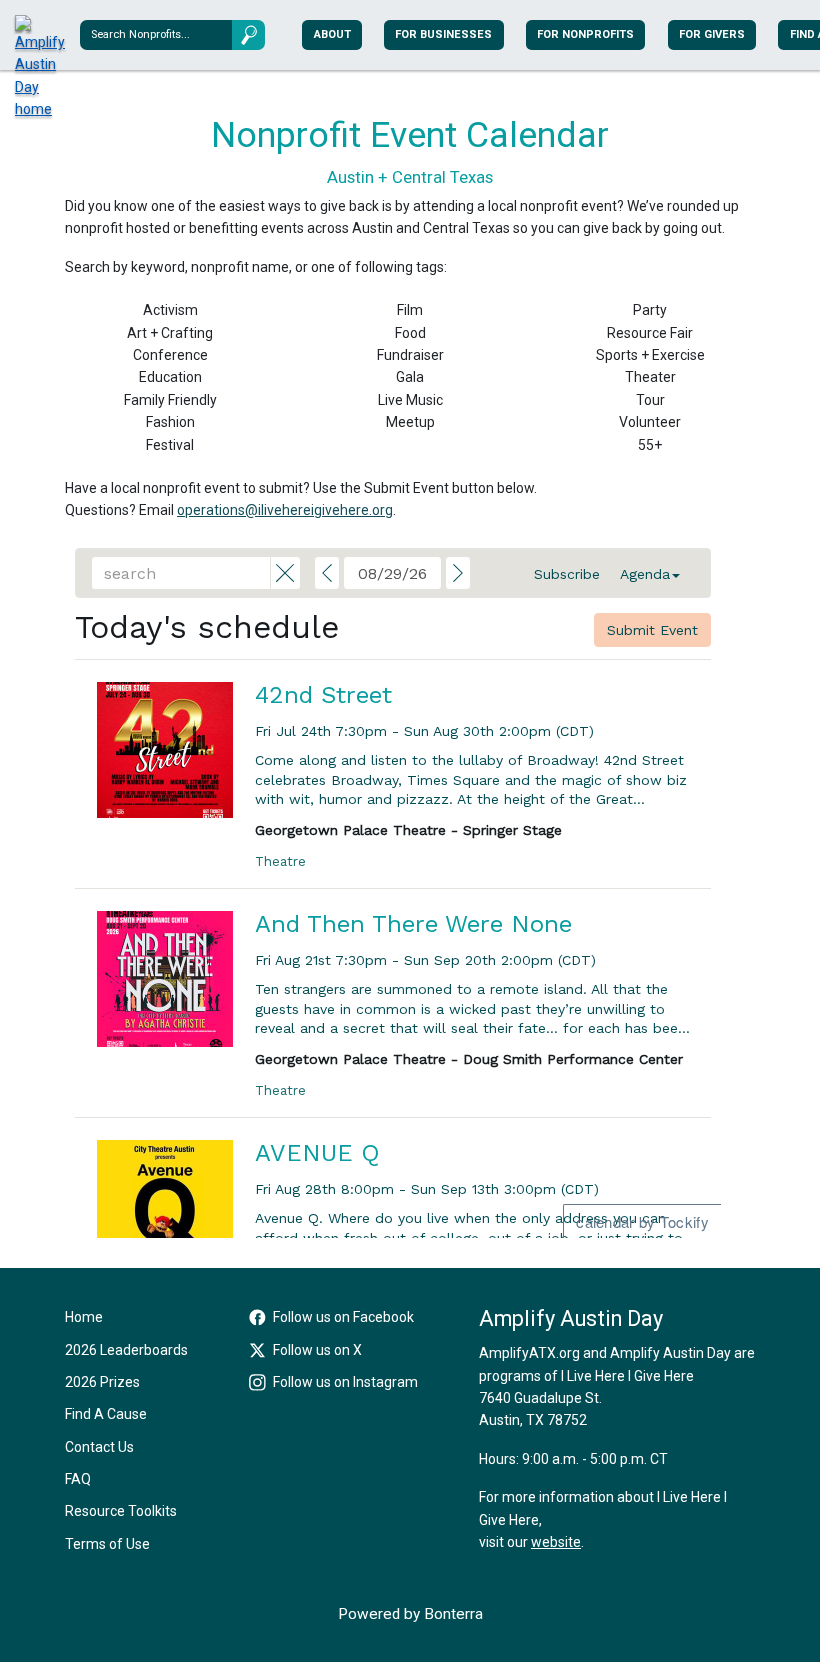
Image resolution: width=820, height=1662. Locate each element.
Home (84, 1317)
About (332, 34)
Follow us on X (317, 1350)
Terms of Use (107, 1544)
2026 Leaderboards (126, 1350)
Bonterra (453, 1614)
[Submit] (248, 34)
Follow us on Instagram (345, 1382)
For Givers (712, 34)
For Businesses (443, 34)
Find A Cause (106, 1414)
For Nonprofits (585, 34)
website (556, 1542)
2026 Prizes (102, 1382)
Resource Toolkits (121, 1511)
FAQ (78, 1479)
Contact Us (99, 1447)
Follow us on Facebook (343, 1317)
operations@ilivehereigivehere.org (285, 510)
